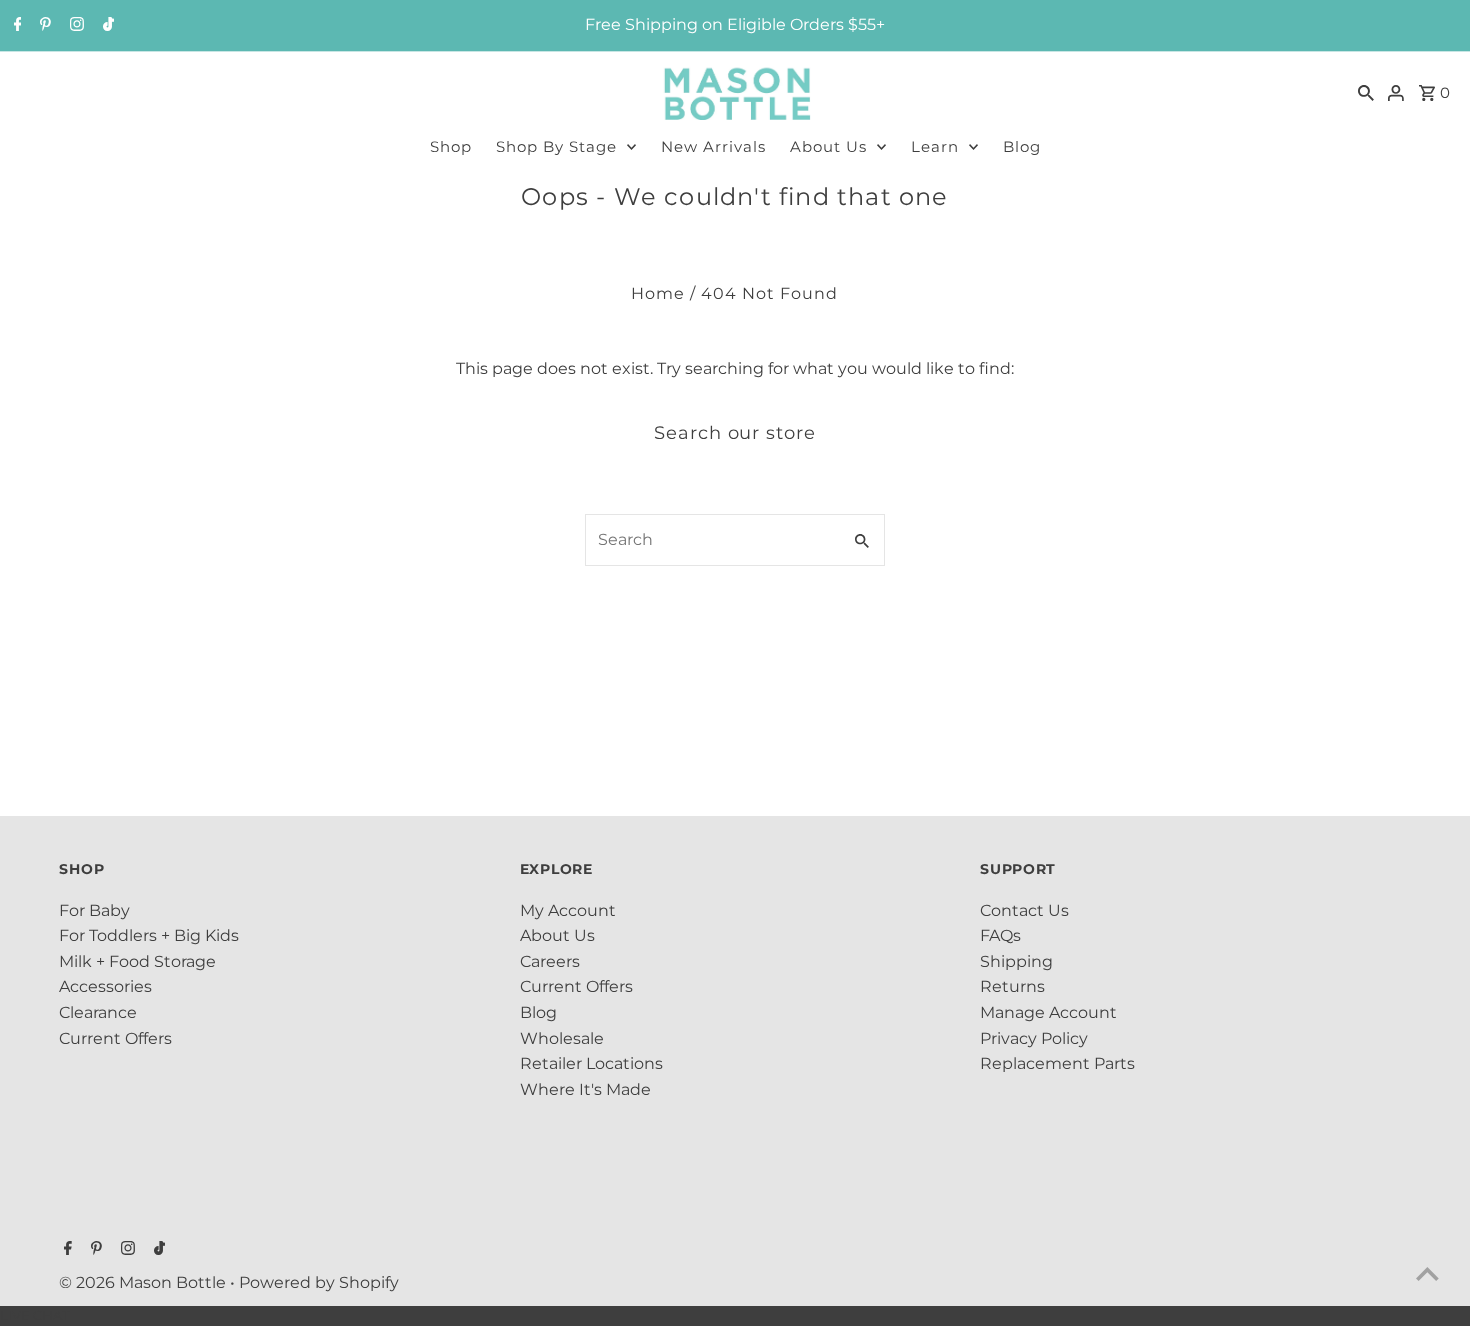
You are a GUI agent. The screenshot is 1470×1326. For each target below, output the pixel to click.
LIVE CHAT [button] (34, 1315)
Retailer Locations (591, 1063)
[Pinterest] (43, 26)
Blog (1022, 146)
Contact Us (1024, 910)
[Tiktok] (106, 26)
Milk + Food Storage (137, 961)
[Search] (1366, 92)
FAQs (1000, 935)
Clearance (98, 1012)
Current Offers (115, 1038)
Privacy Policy (1034, 1038)
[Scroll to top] (1427, 1273)
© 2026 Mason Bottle (144, 1282)
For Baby (94, 910)
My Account (568, 910)
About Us (828, 146)
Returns (1012, 986)
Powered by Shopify (319, 1282)
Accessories (105, 986)
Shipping (1016, 961)
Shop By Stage (556, 146)
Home (658, 293)
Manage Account (1048, 1012)
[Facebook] (15, 26)
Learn (935, 146)
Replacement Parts (1057, 1063)
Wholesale (562, 1038)
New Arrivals (713, 146)
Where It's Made (585, 1089)
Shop (451, 146)
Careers (550, 961)
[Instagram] (74, 26)
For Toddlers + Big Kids (149, 935)
